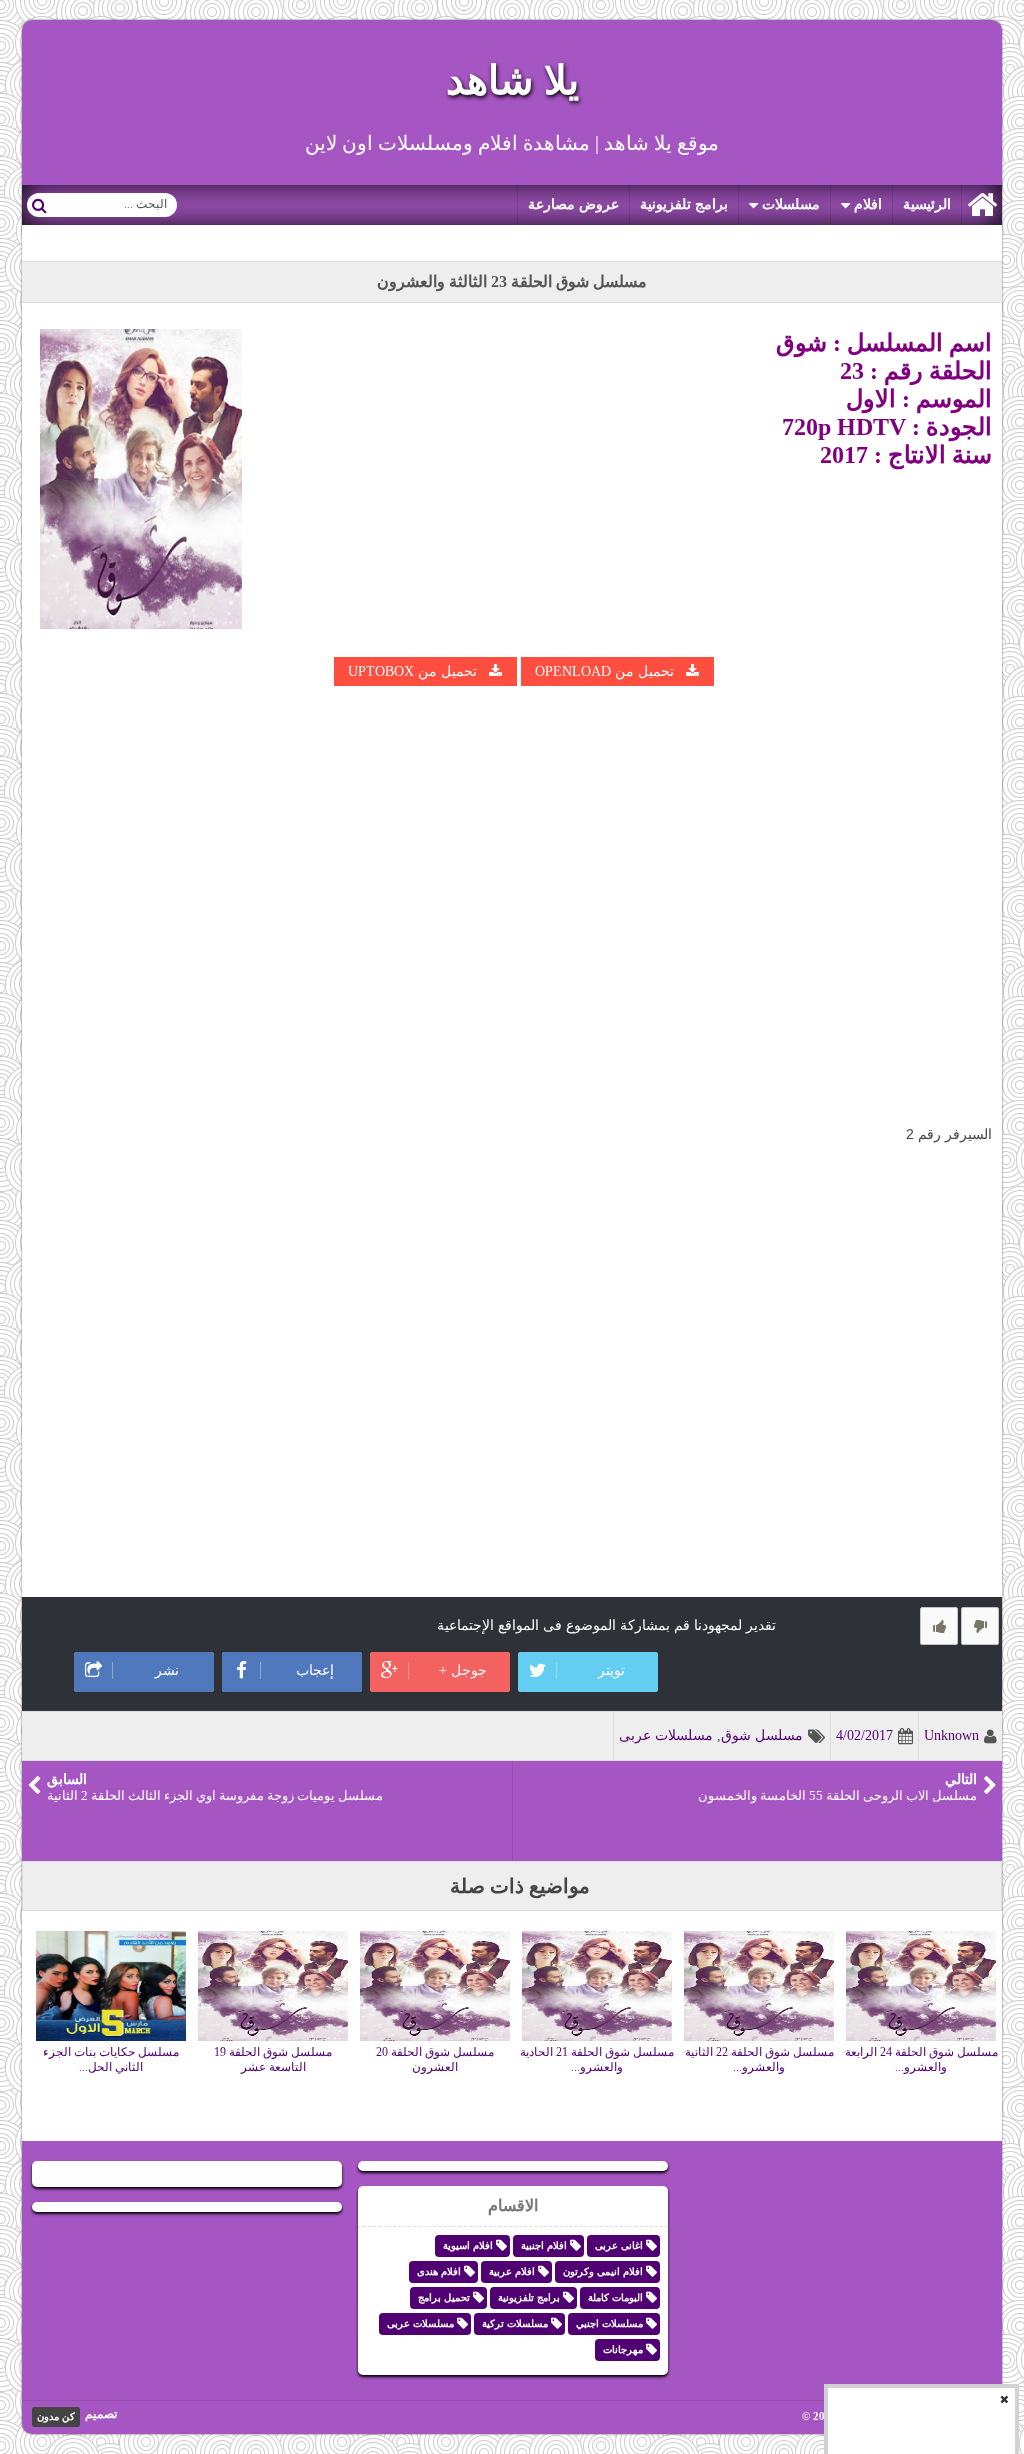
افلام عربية (512, 2271)
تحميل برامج (444, 2297)
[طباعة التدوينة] (50, 1621)
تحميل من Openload (604, 671)
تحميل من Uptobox (412, 671)
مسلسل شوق (762, 1735)
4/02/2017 (864, 1735)
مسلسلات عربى (666, 1735)
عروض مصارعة (573, 204)
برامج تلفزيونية (684, 204)
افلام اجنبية (544, 2245)
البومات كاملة (615, 2297)
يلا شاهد (512, 80)
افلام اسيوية (468, 2245)
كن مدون (56, 2416)
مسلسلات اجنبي (609, 2323)
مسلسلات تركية (515, 2323)
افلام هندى (439, 2271)
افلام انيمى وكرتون (603, 2271)
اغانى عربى (619, 2245)
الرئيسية (927, 204)
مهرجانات (623, 2349)
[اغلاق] (1004, 2399)
